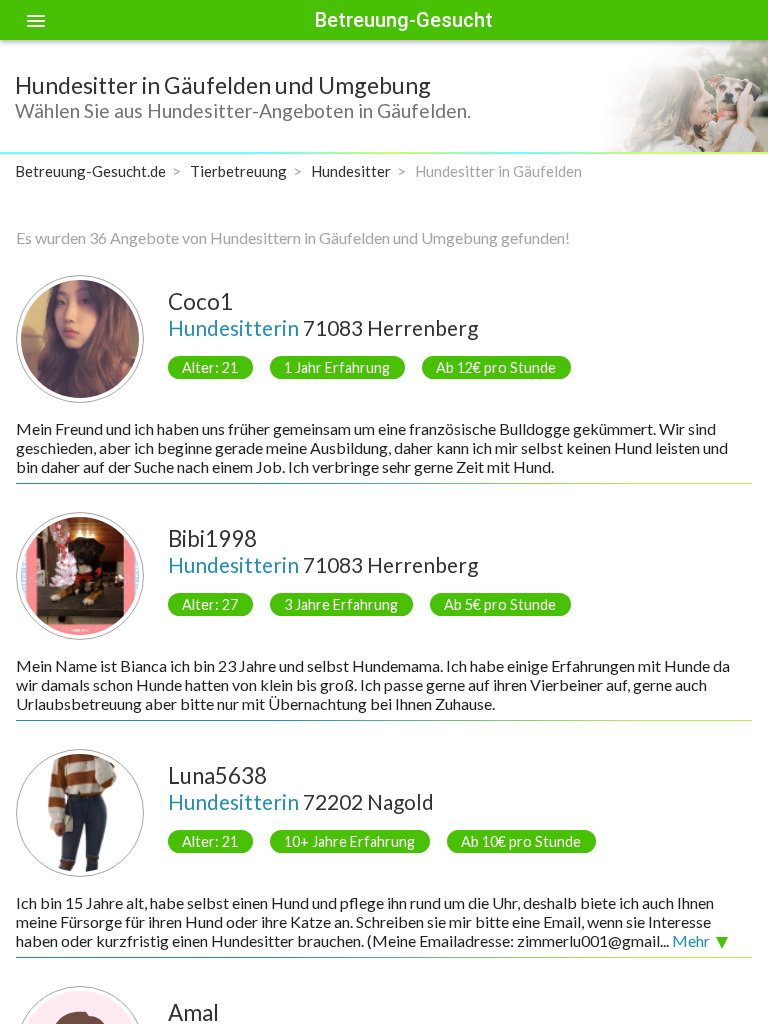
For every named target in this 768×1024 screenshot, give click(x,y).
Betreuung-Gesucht (404, 20)
